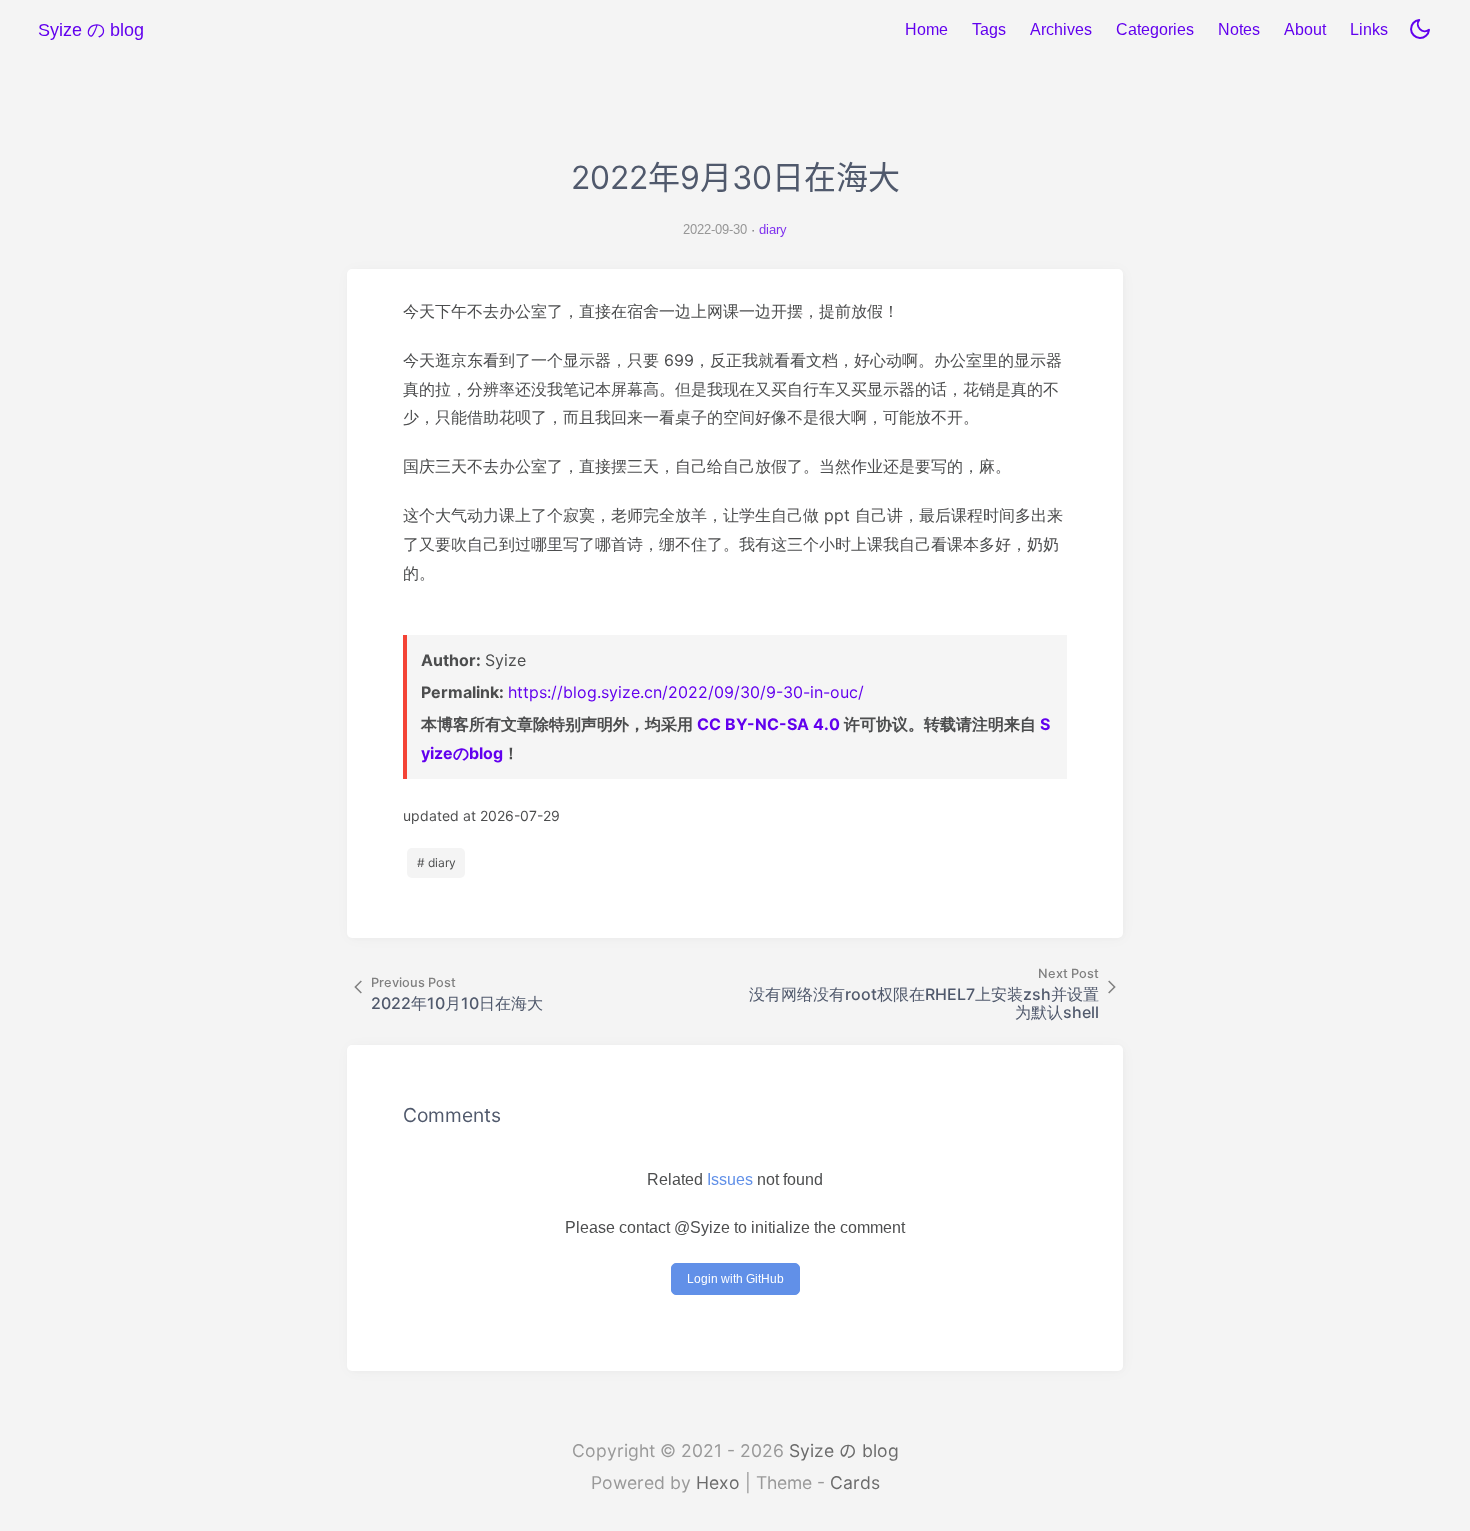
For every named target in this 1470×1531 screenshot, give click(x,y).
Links (1369, 29)
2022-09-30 (715, 229)
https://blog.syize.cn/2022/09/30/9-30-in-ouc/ (686, 692)
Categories (1155, 29)
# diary (436, 862)
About (1305, 29)
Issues (730, 1179)
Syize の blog (844, 1450)
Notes (1239, 29)
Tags (989, 29)
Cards (855, 1482)
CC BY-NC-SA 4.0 (768, 724)
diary (773, 229)
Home (926, 29)
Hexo (718, 1482)
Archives (1061, 29)
